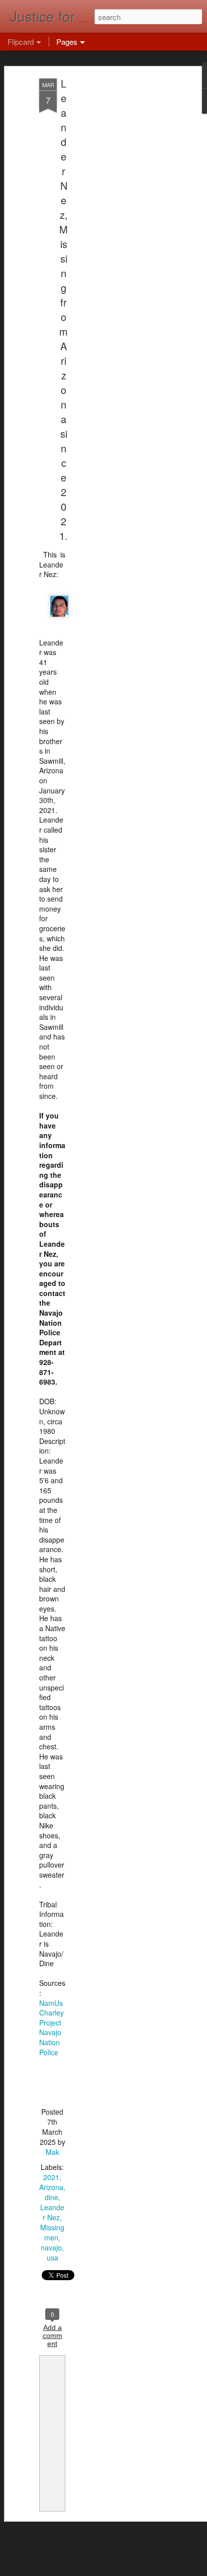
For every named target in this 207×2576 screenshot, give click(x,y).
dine (51, 2197)
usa (53, 2258)
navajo (51, 2247)
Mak (53, 2152)
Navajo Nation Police (50, 2042)
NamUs (51, 2003)
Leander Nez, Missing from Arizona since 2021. (64, 309)
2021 (51, 2177)
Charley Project (51, 2018)
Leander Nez (52, 2212)
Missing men (52, 2232)
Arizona (51, 2187)
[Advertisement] (121, 237)
